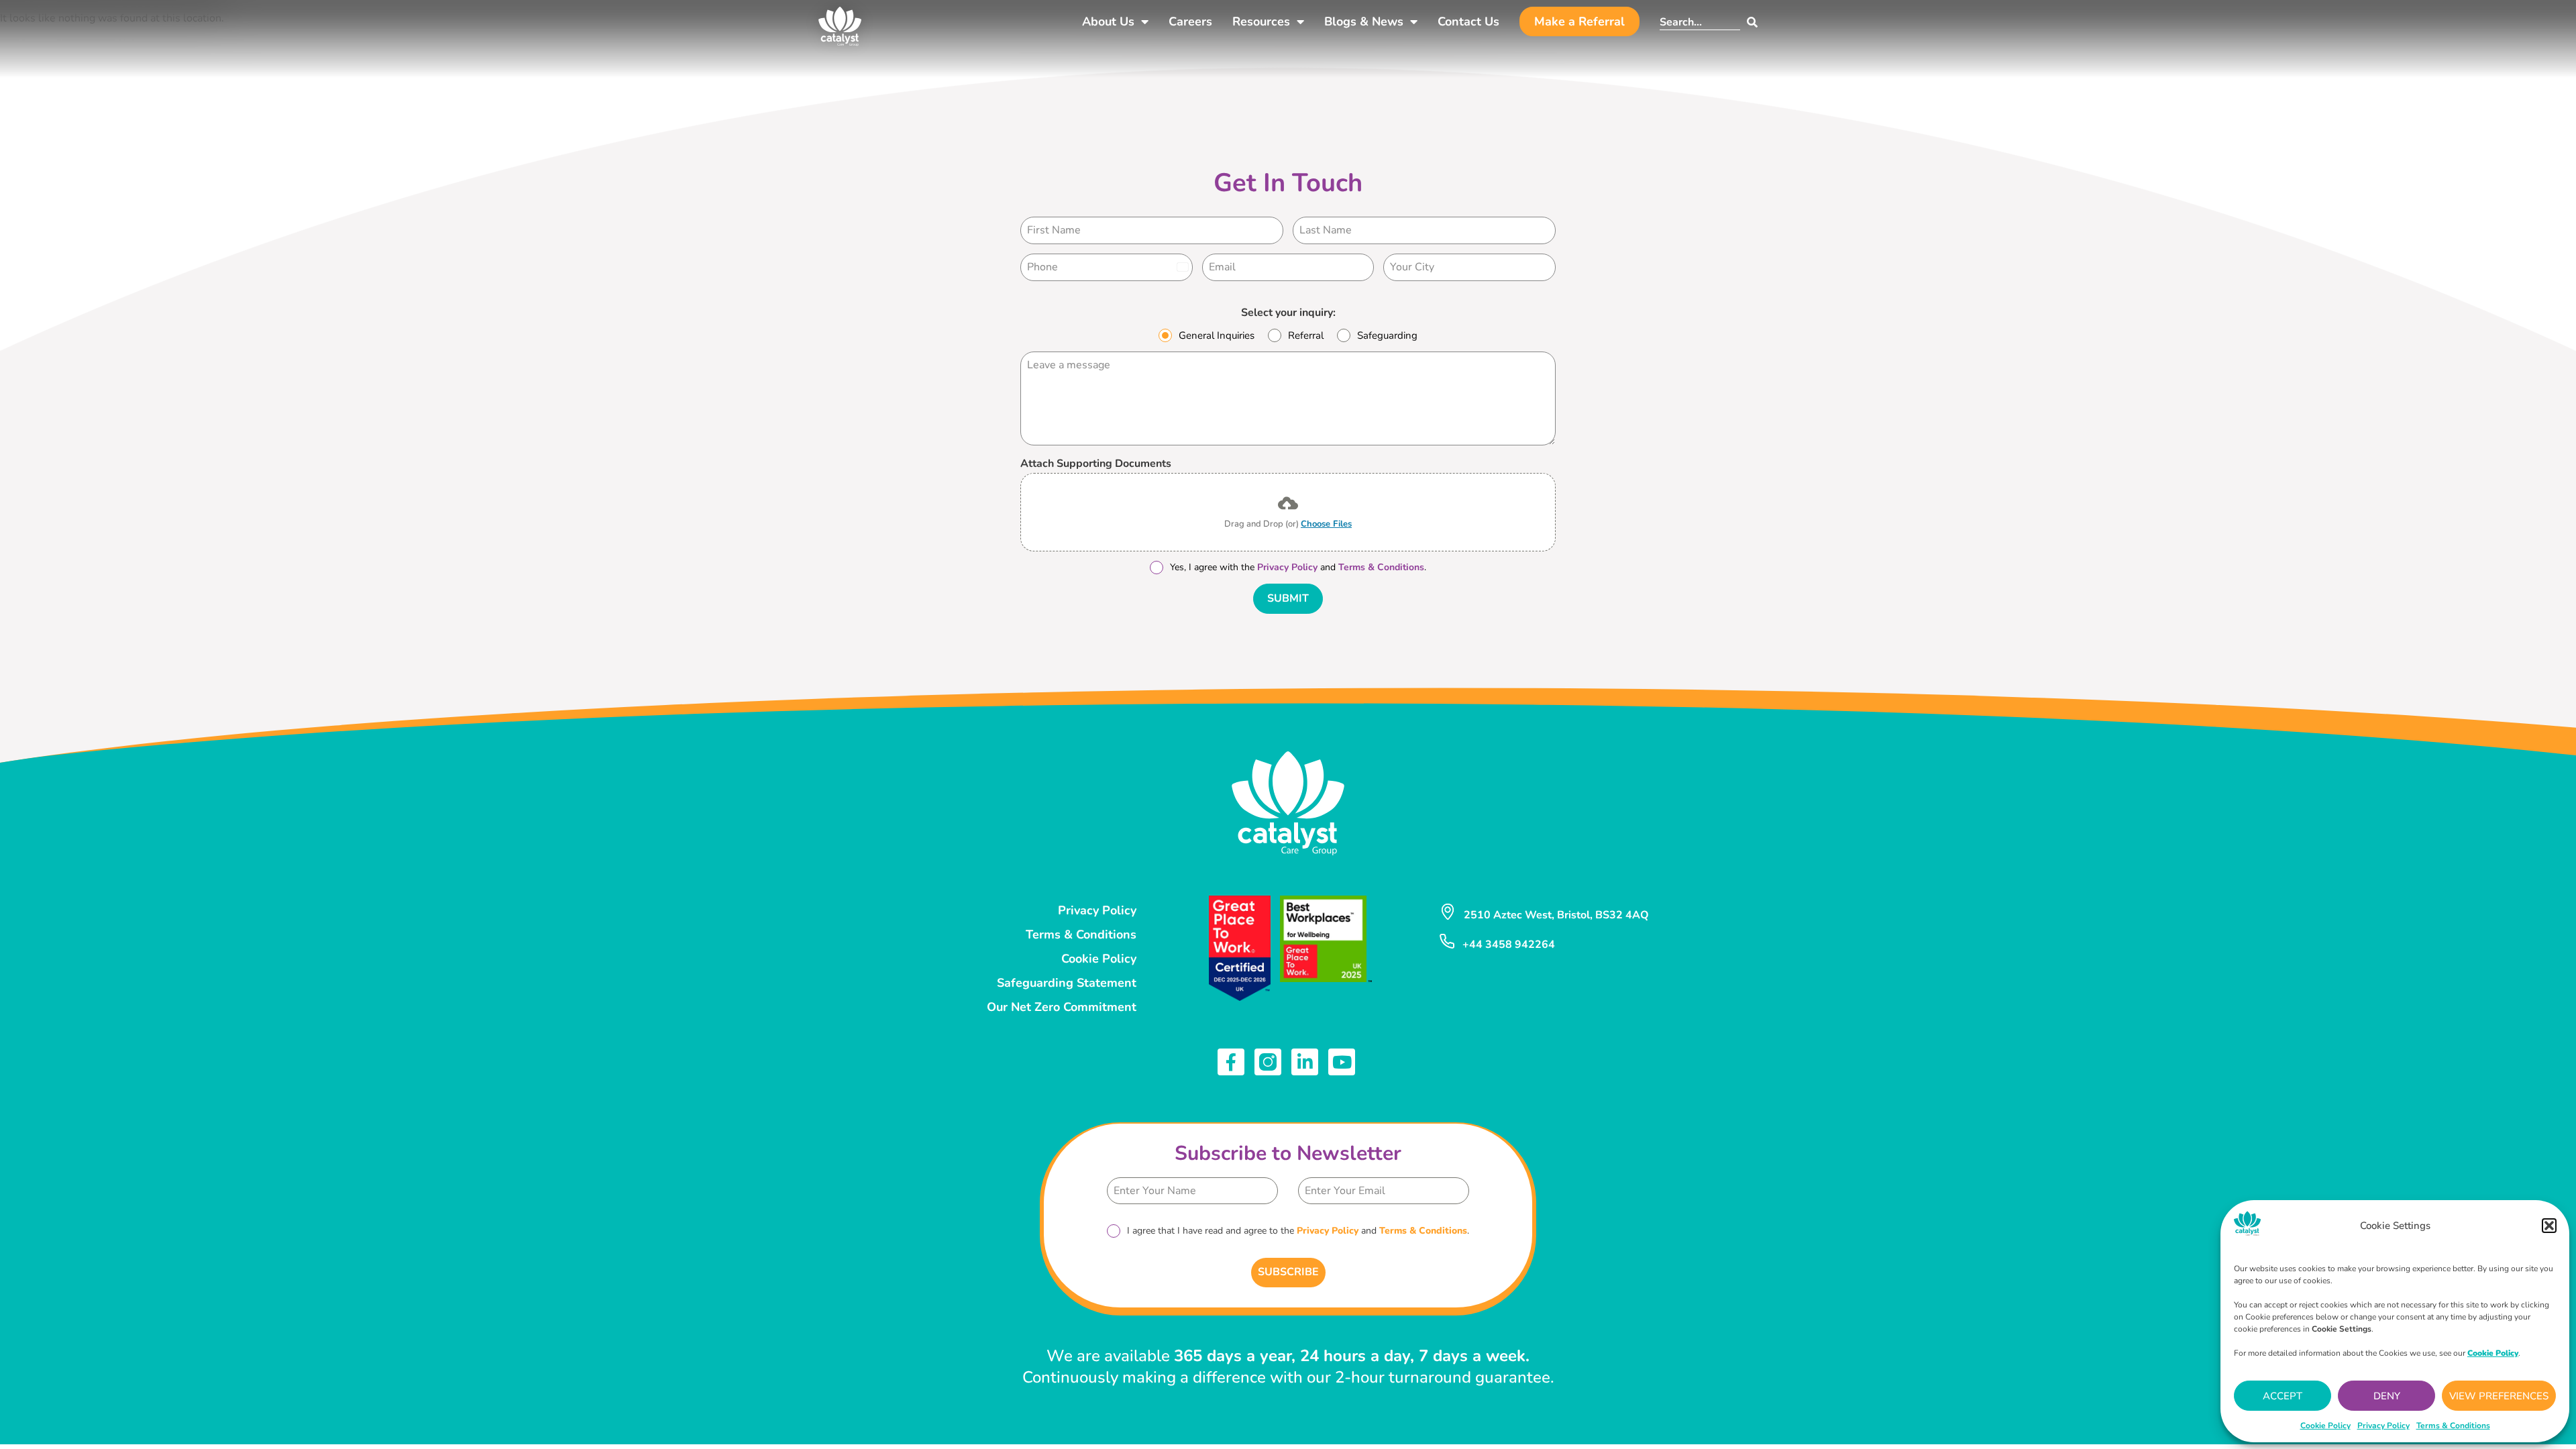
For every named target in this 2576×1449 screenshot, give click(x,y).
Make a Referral (1579, 21)
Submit (1288, 598)
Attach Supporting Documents (1096, 464)
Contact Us (1468, 21)
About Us (1108, 21)
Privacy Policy (2383, 1426)
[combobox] (1700, 22)
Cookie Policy (2325, 1426)
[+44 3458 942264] (1447, 941)
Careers (1190, 21)
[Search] (1749, 22)
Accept (2283, 1396)
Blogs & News (1364, 21)
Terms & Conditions (2453, 1426)
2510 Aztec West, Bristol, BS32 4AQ (1556, 915)
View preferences (2499, 1396)
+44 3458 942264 (1509, 945)
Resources (1261, 21)
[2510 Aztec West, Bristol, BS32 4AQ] (1448, 912)
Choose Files (1326, 524)
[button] (2549, 1226)
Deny (2387, 1396)
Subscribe (1288, 1272)
